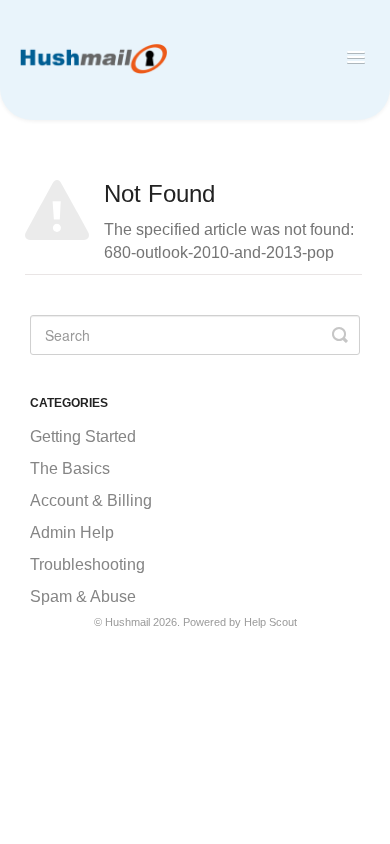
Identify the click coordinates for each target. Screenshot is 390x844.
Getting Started (83, 436)
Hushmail (127, 622)
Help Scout (270, 622)
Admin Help (72, 532)
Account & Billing (91, 500)
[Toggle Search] (340, 335)
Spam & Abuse (83, 596)
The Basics (70, 468)
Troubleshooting (87, 564)
